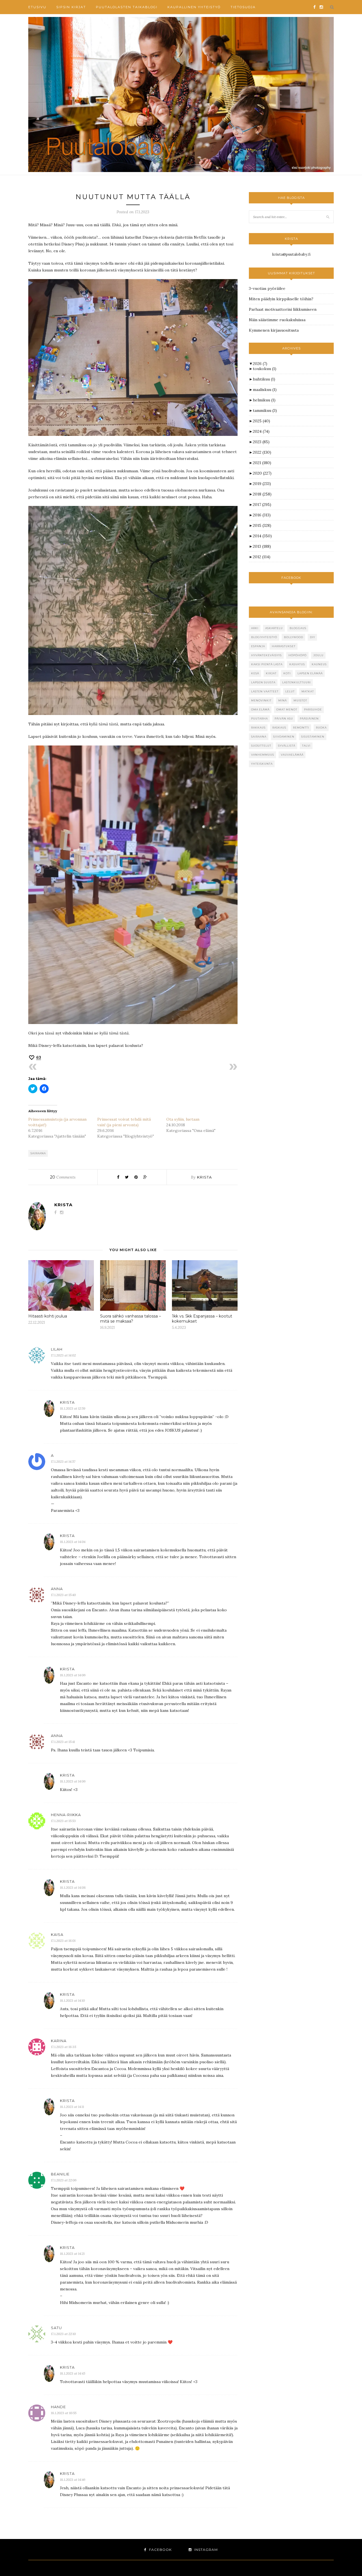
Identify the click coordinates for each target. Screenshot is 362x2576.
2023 (261, 442)
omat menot (287, 709)
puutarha (259, 719)
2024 (261, 431)
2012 (262, 557)
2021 (262, 463)
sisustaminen (313, 737)
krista (204, 1177)
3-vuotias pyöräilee (267, 288)
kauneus (319, 664)
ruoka (321, 728)
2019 (262, 484)
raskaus (279, 728)
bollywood (294, 637)
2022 (262, 452)
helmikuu (264, 400)
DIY (313, 637)
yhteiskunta (262, 764)
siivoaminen (284, 737)
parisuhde (313, 709)
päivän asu (284, 719)
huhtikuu (264, 379)
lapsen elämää (310, 673)
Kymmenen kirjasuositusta (274, 330)
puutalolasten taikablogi (127, 7)
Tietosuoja (243, 7)
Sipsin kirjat (71, 7)
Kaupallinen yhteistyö (194, 7)
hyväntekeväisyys (266, 655)
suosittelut (261, 746)
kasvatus (297, 664)
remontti (301, 728)
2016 (262, 515)
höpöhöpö (298, 655)
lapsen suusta (263, 682)
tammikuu (265, 410)
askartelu (274, 628)
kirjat (271, 673)
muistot (300, 700)
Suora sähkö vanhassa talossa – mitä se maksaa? (131, 1319)
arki (255, 628)
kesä (255, 673)
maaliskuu (265, 390)
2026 (260, 364)
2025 (261, 421)
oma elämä (260, 709)
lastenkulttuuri (297, 682)
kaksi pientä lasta (267, 664)
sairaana (38, 1153)
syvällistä (287, 746)
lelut (290, 691)
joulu (318, 655)
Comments (63, 1177)
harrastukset (284, 646)
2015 (262, 525)
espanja (258, 646)
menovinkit (261, 700)
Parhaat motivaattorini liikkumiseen (283, 309)
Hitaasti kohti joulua (48, 1316)
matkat (308, 691)
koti (287, 673)
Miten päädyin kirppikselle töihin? (281, 299)
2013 (262, 546)
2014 (262, 536)
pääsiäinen (309, 719)
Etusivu (37, 7)
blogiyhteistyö (264, 637)
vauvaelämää (292, 755)
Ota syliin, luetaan (183, 1119)
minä (283, 700)
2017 (262, 505)
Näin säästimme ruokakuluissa (277, 320)
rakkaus (258, 728)
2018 (262, 494)
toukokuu (265, 369)
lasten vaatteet (265, 691)
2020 (262, 473)
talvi (306, 746)
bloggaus (298, 628)
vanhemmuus (263, 755)
